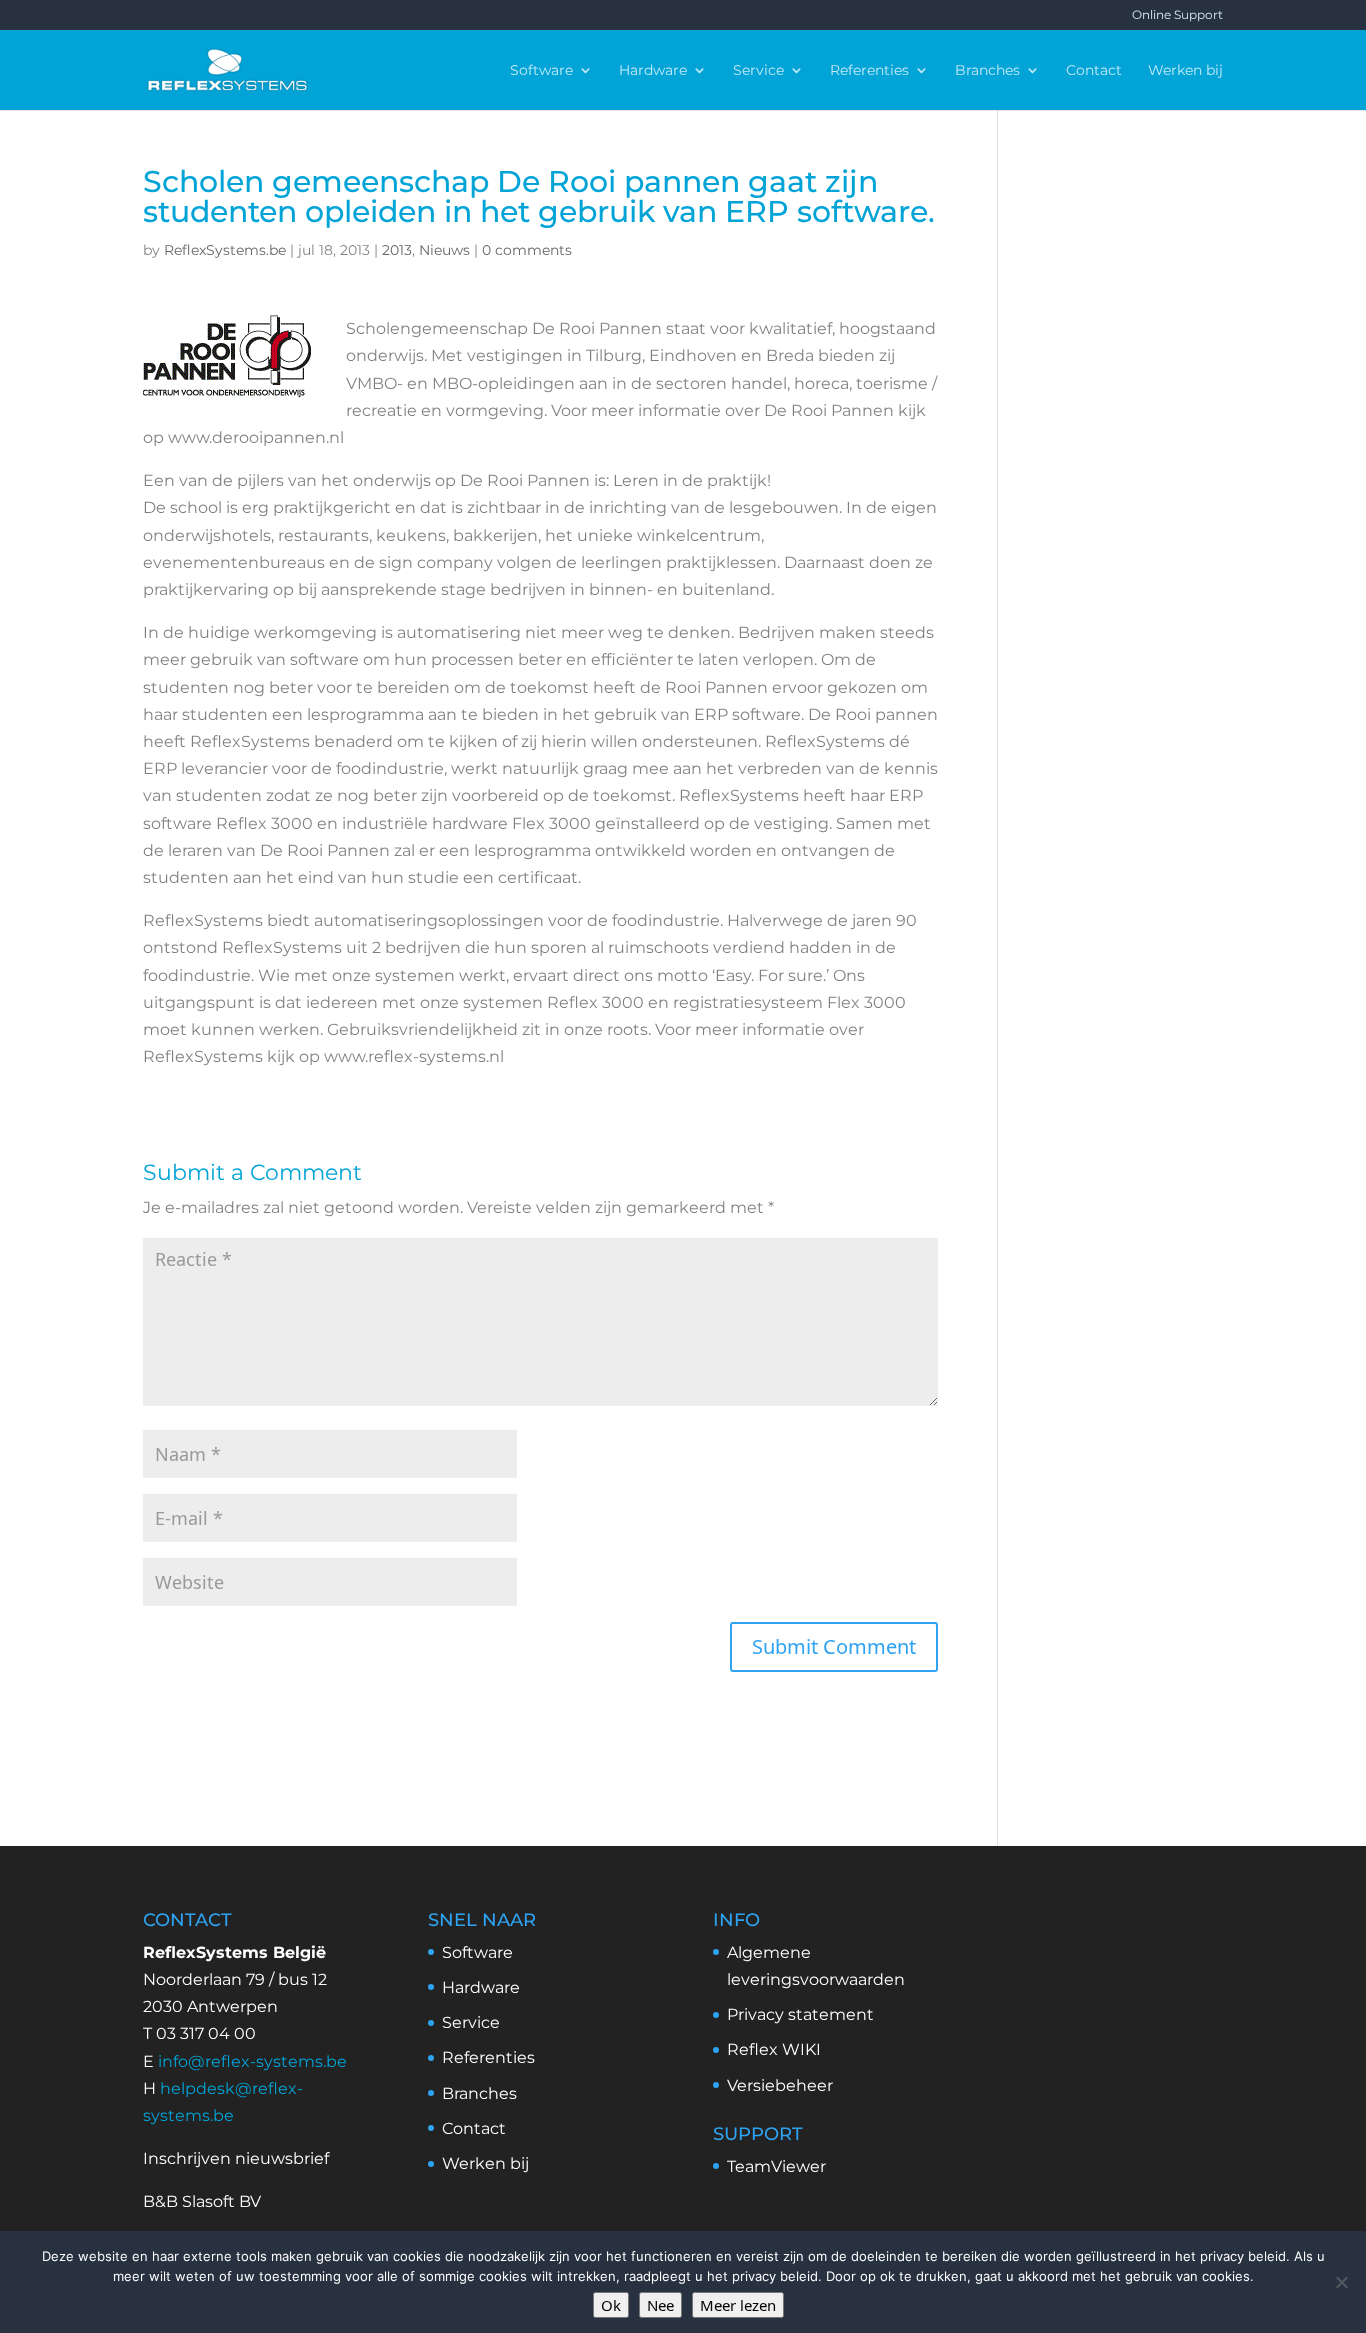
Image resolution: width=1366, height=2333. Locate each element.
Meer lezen (738, 2305)
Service (758, 71)
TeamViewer (776, 2166)
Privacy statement (800, 2014)
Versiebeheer (780, 2085)
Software (541, 71)
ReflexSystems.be (225, 250)
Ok (611, 2305)
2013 (397, 250)
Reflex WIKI (774, 2049)
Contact (1094, 71)
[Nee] (1341, 2282)
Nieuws (444, 250)
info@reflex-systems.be (252, 2061)
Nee (660, 2305)
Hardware (653, 71)
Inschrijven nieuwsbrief (236, 2158)
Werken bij (1185, 71)
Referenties (869, 71)
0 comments (527, 250)
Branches (987, 71)
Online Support (1177, 15)
